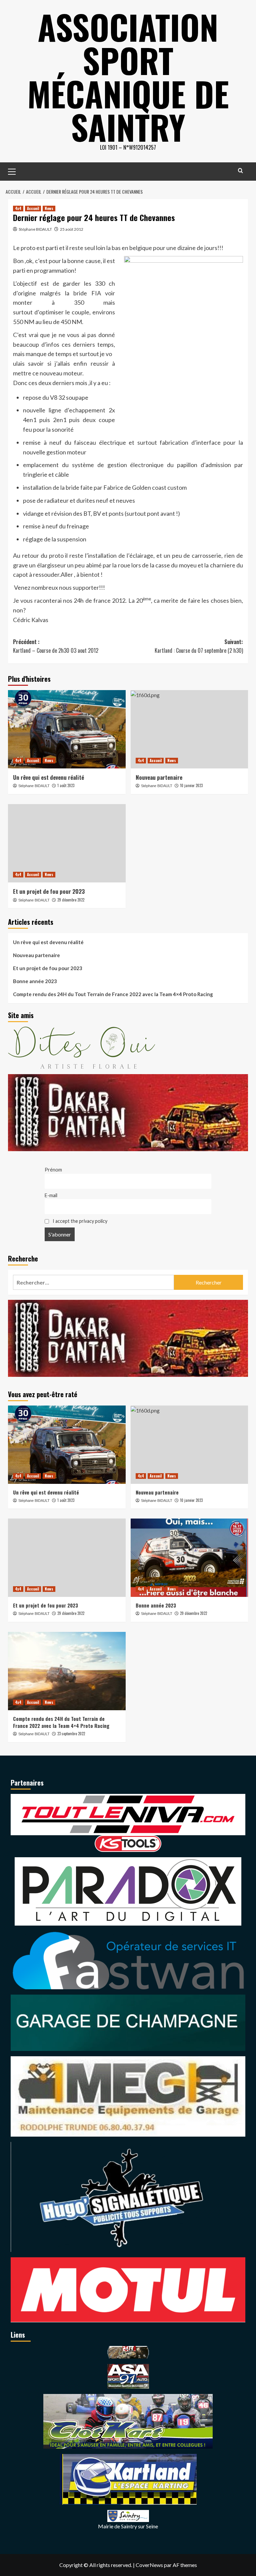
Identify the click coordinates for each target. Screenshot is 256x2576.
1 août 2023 (66, 785)
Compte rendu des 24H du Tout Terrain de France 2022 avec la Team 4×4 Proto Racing (113, 994)
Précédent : (56, 646)
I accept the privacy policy (79, 1221)
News (49, 208)
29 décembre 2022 (71, 900)
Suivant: (199, 646)
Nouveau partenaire (159, 777)
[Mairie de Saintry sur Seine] (128, 2515)
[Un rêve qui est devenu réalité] (67, 729)
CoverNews (149, 2565)
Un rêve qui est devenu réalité (48, 777)
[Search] (240, 171)
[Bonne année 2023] (189, 1558)
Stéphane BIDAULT (35, 229)
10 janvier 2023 (191, 785)
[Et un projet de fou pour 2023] (67, 843)
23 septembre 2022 (71, 1734)
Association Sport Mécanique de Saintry (128, 77)
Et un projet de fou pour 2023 (49, 891)
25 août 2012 (72, 229)
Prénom (53, 1170)
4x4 (18, 208)
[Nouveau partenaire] (189, 729)
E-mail (51, 1195)
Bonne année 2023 (35, 981)
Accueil (33, 208)
